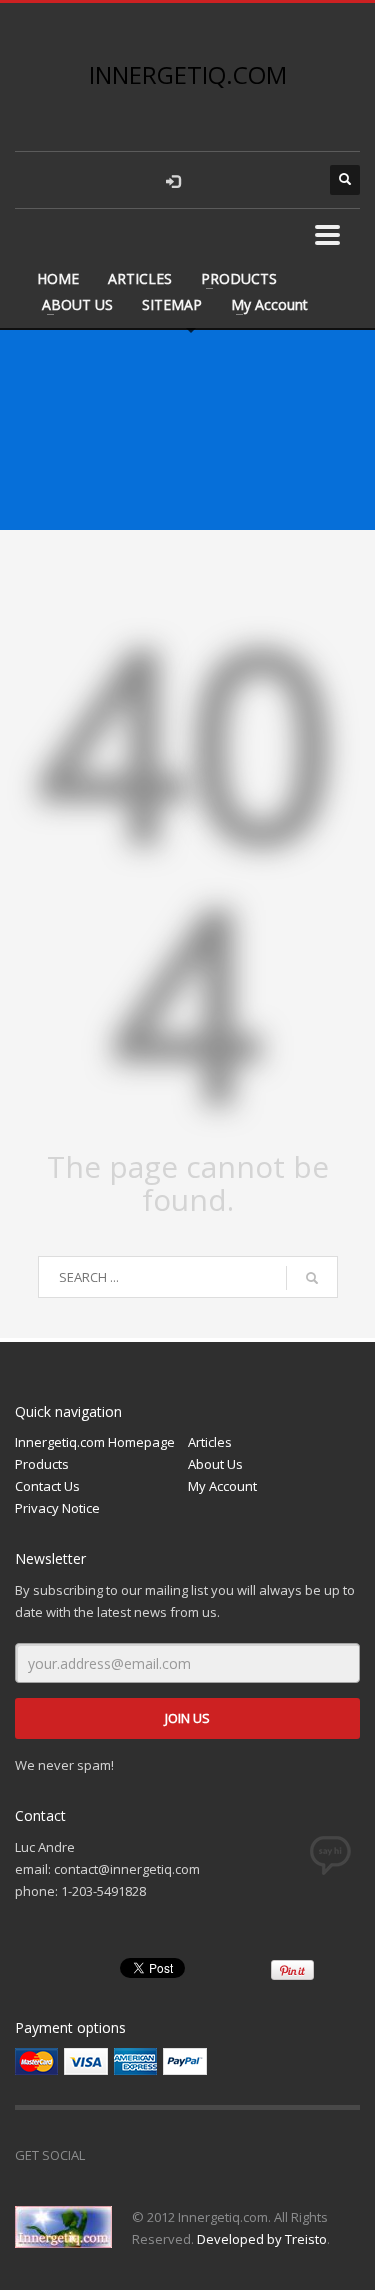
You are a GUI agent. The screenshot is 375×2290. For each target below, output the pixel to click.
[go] (312, 1278)
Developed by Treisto (262, 2239)
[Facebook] (110, 2155)
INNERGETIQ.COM (188, 74)
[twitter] (255, 180)
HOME (58, 278)
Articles (210, 1442)
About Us (215, 1464)
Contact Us (47, 1486)
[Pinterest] (190, 2155)
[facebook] (215, 180)
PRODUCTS (239, 278)
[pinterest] (295, 180)
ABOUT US (77, 304)
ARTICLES (140, 278)
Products (42, 1464)
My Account (269, 304)
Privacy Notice (57, 1508)
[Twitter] (150, 2155)
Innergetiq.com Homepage (95, 1442)
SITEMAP (172, 304)
